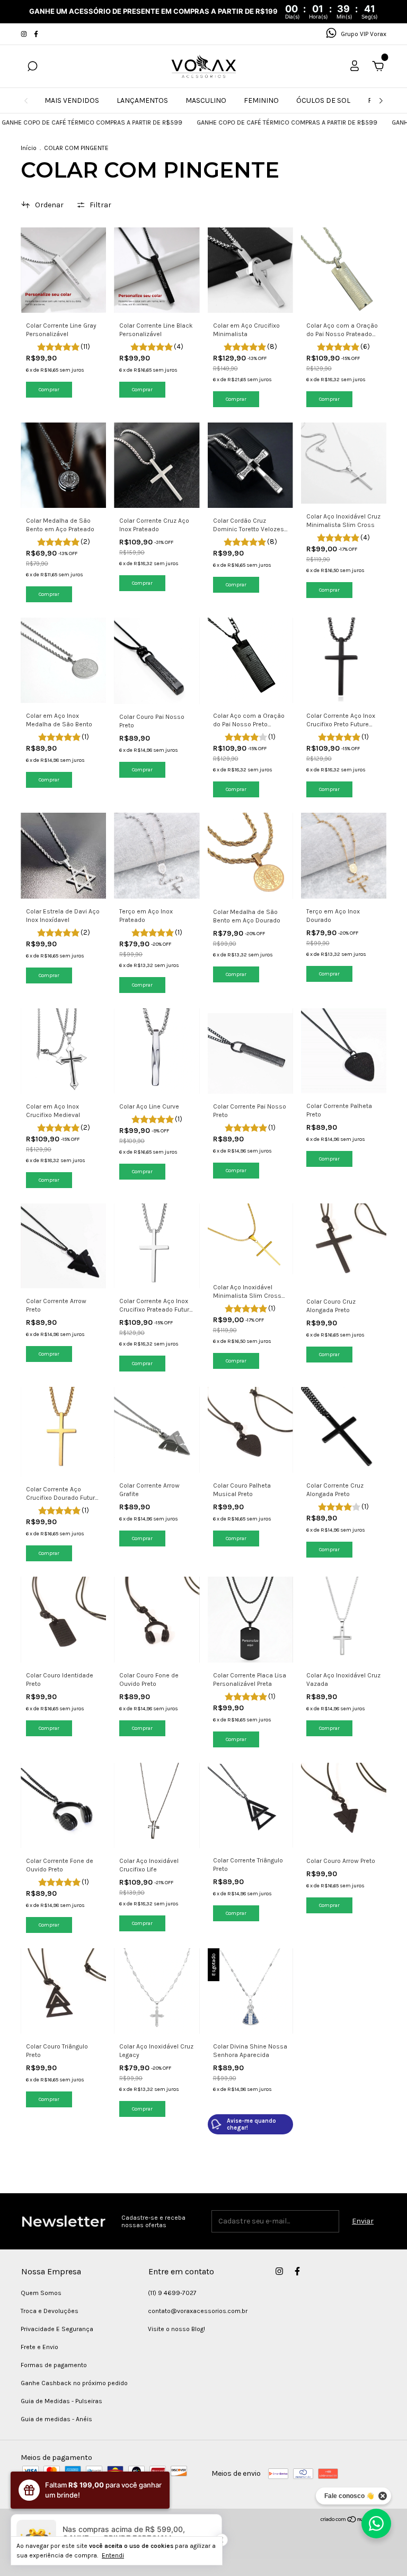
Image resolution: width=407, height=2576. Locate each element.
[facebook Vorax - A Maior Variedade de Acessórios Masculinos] (36, 34)
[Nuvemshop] (353, 2521)
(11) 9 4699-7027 (172, 2293)
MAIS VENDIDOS (72, 100)
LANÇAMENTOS (142, 100)
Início (29, 148)
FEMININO (261, 100)
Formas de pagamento (54, 2365)
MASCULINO (206, 100)
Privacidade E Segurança (57, 2329)
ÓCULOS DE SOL (323, 100)
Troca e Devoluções (50, 2311)
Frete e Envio (39, 2347)
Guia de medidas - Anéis (56, 2419)
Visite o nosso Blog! (176, 2329)
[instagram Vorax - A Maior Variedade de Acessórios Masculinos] (25, 34)
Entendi (113, 2555)
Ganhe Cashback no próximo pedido (74, 2383)
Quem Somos (41, 2293)
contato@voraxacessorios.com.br (198, 2311)
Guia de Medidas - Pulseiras (61, 2401)
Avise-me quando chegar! (251, 2124)
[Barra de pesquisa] (32, 68)
